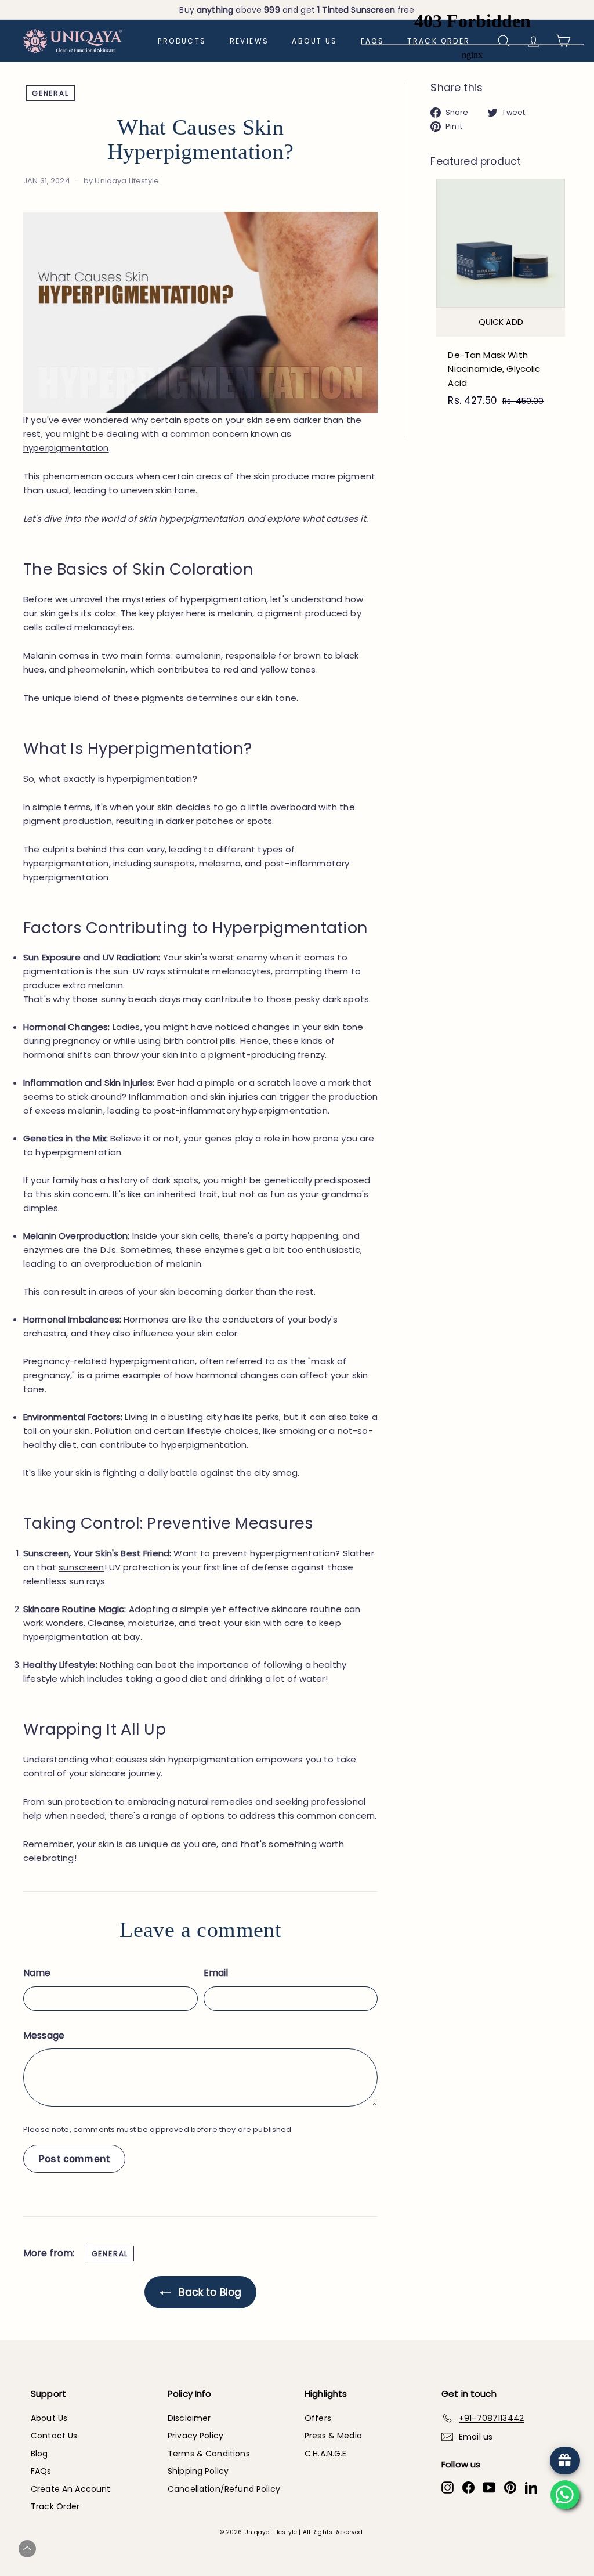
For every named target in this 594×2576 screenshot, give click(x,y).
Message (44, 2035)
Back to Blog (209, 2292)
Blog (39, 2454)
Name (37, 1973)
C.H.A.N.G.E (326, 2454)
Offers (318, 2418)
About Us (314, 41)
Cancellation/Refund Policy (224, 2489)
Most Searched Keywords (291, 2550)
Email (216, 1973)
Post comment (74, 2159)
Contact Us (54, 2436)
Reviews (249, 41)
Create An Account (71, 2489)
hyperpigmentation (66, 448)
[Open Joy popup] (565, 2461)
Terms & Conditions (209, 2454)
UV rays (149, 971)
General (50, 93)
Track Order (55, 2506)
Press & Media (333, 2436)
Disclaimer (189, 2418)
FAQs (41, 2471)
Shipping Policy (198, 2471)
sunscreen (81, 1567)
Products (182, 41)
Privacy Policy (195, 2436)
